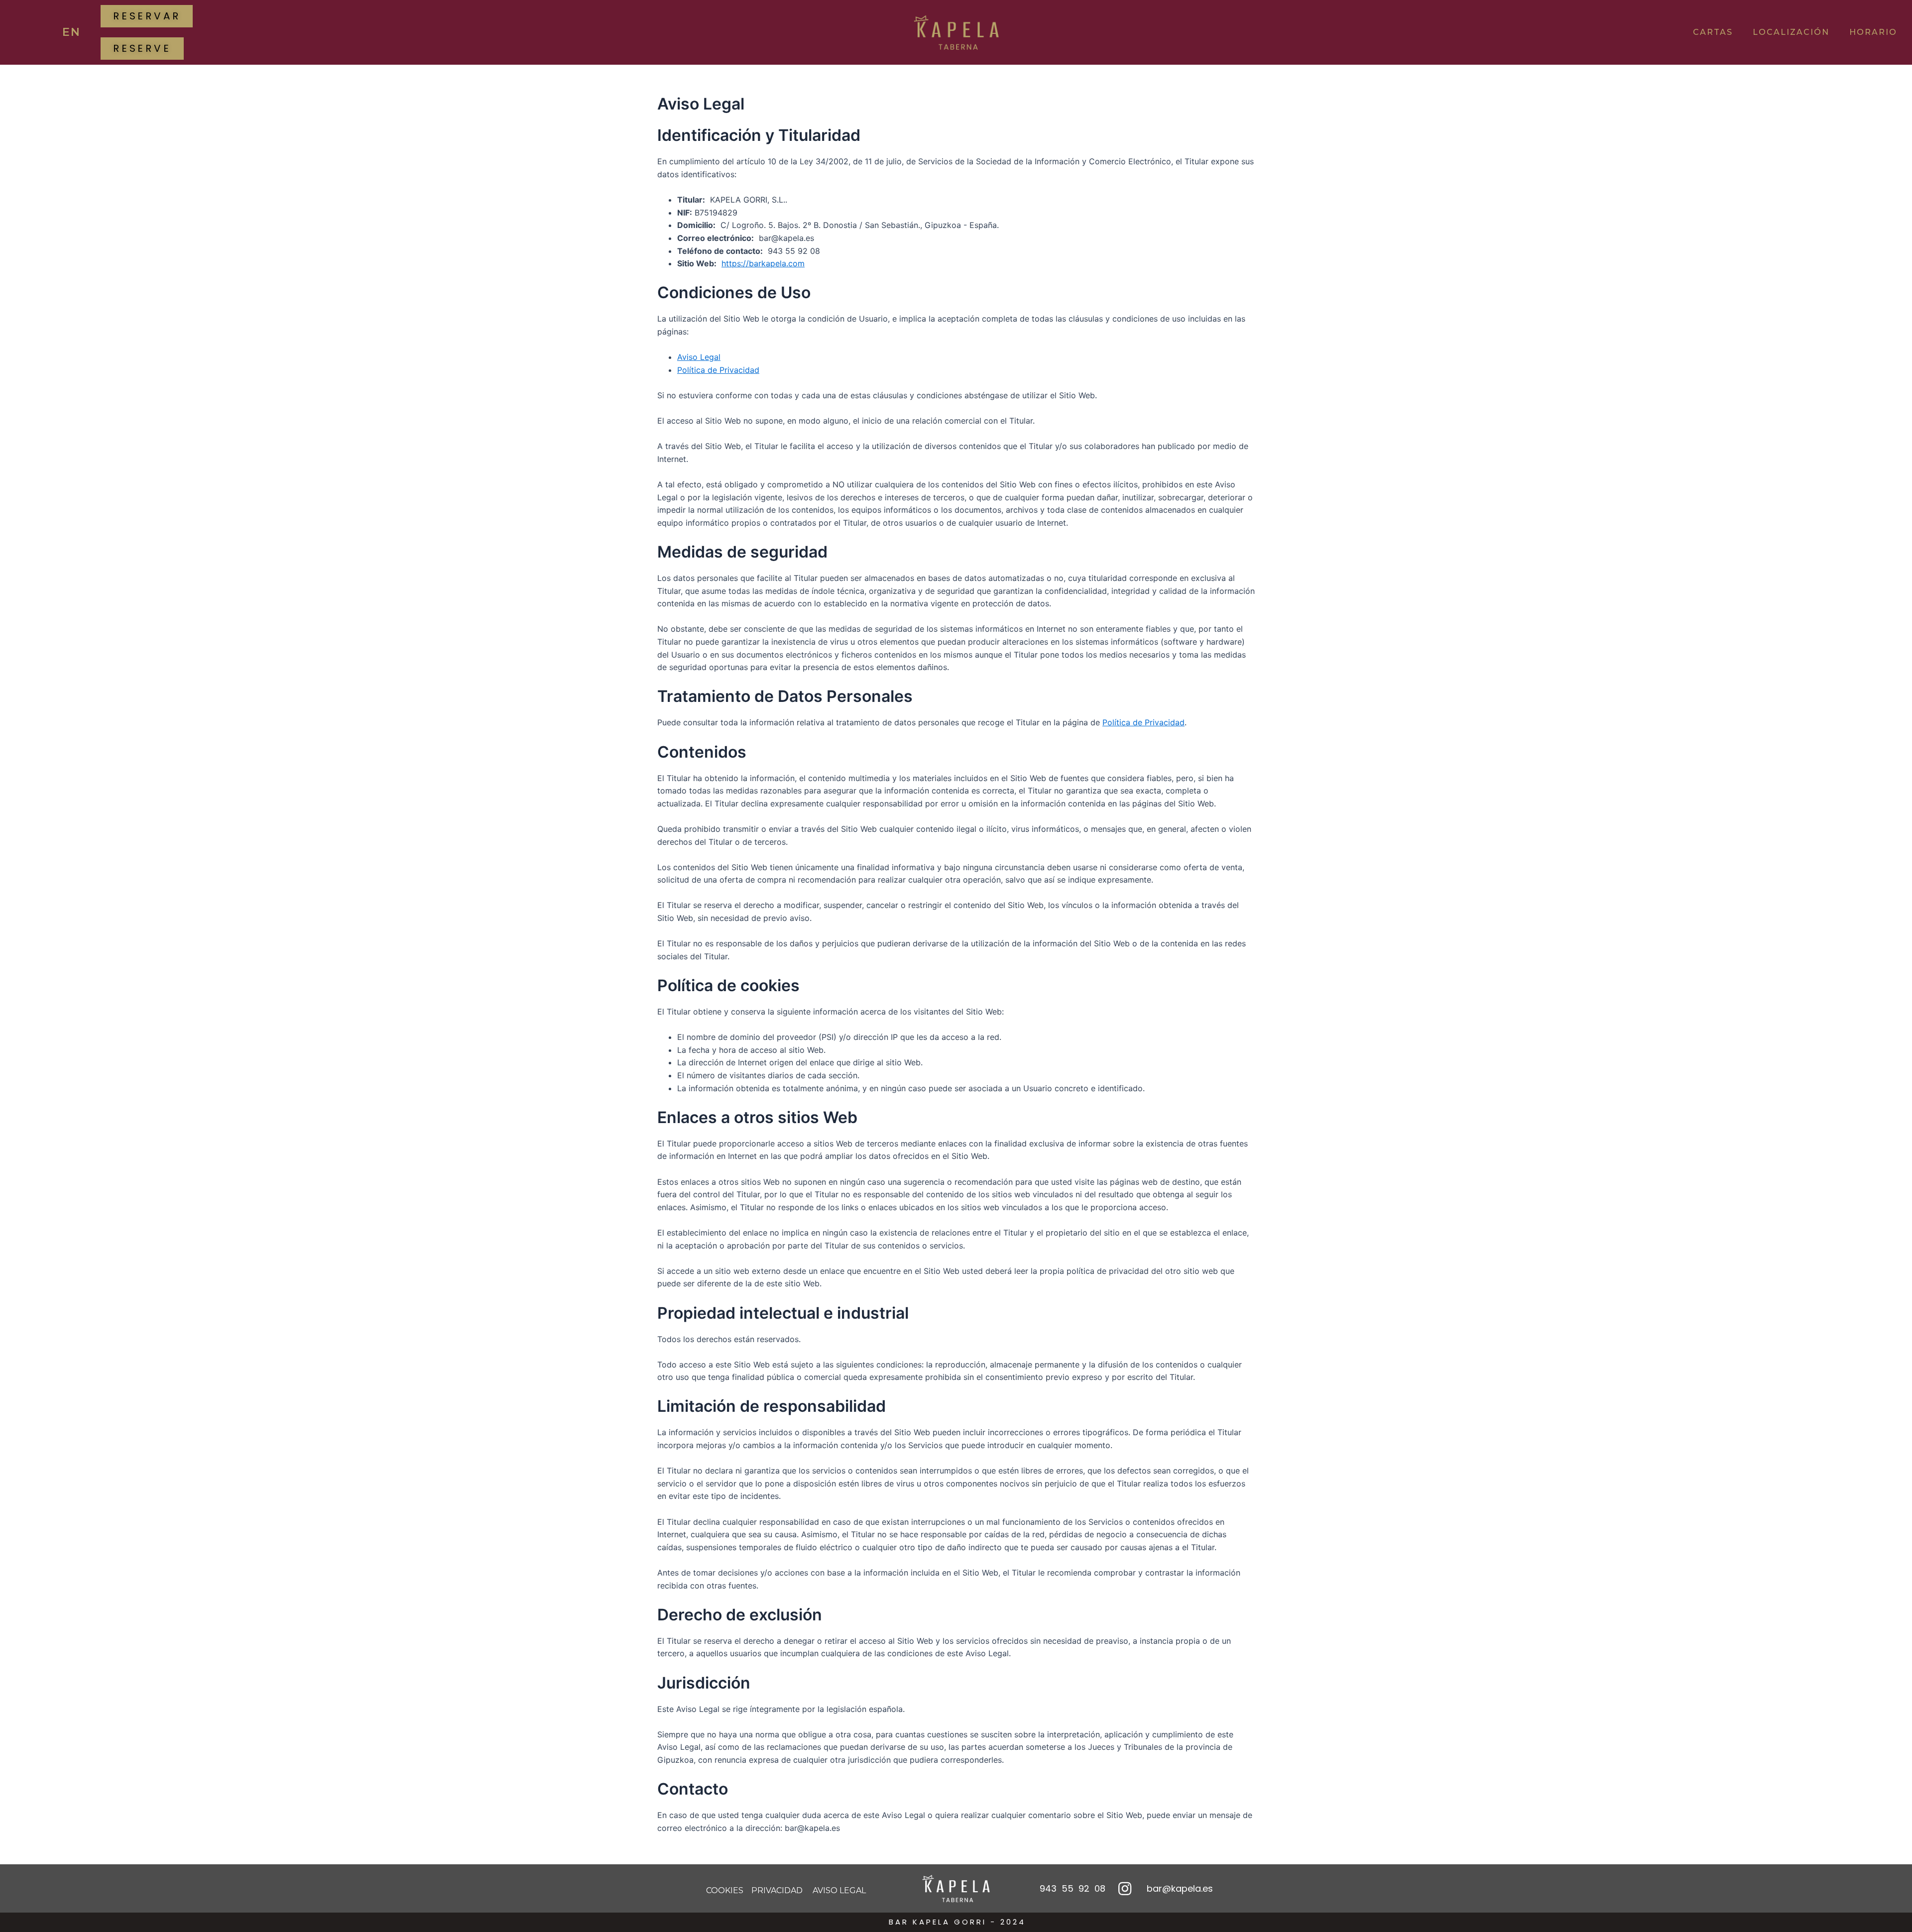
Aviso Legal (699, 357)
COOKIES (725, 1890)
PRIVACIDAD (777, 1890)
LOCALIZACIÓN (1791, 32)
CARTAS (1713, 32)
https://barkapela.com (763, 263)
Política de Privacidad (718, 370)
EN (71, 32)
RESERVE (142, 48)
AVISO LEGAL (838, 1890)
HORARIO (1873, 32)
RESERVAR (147, 16)
